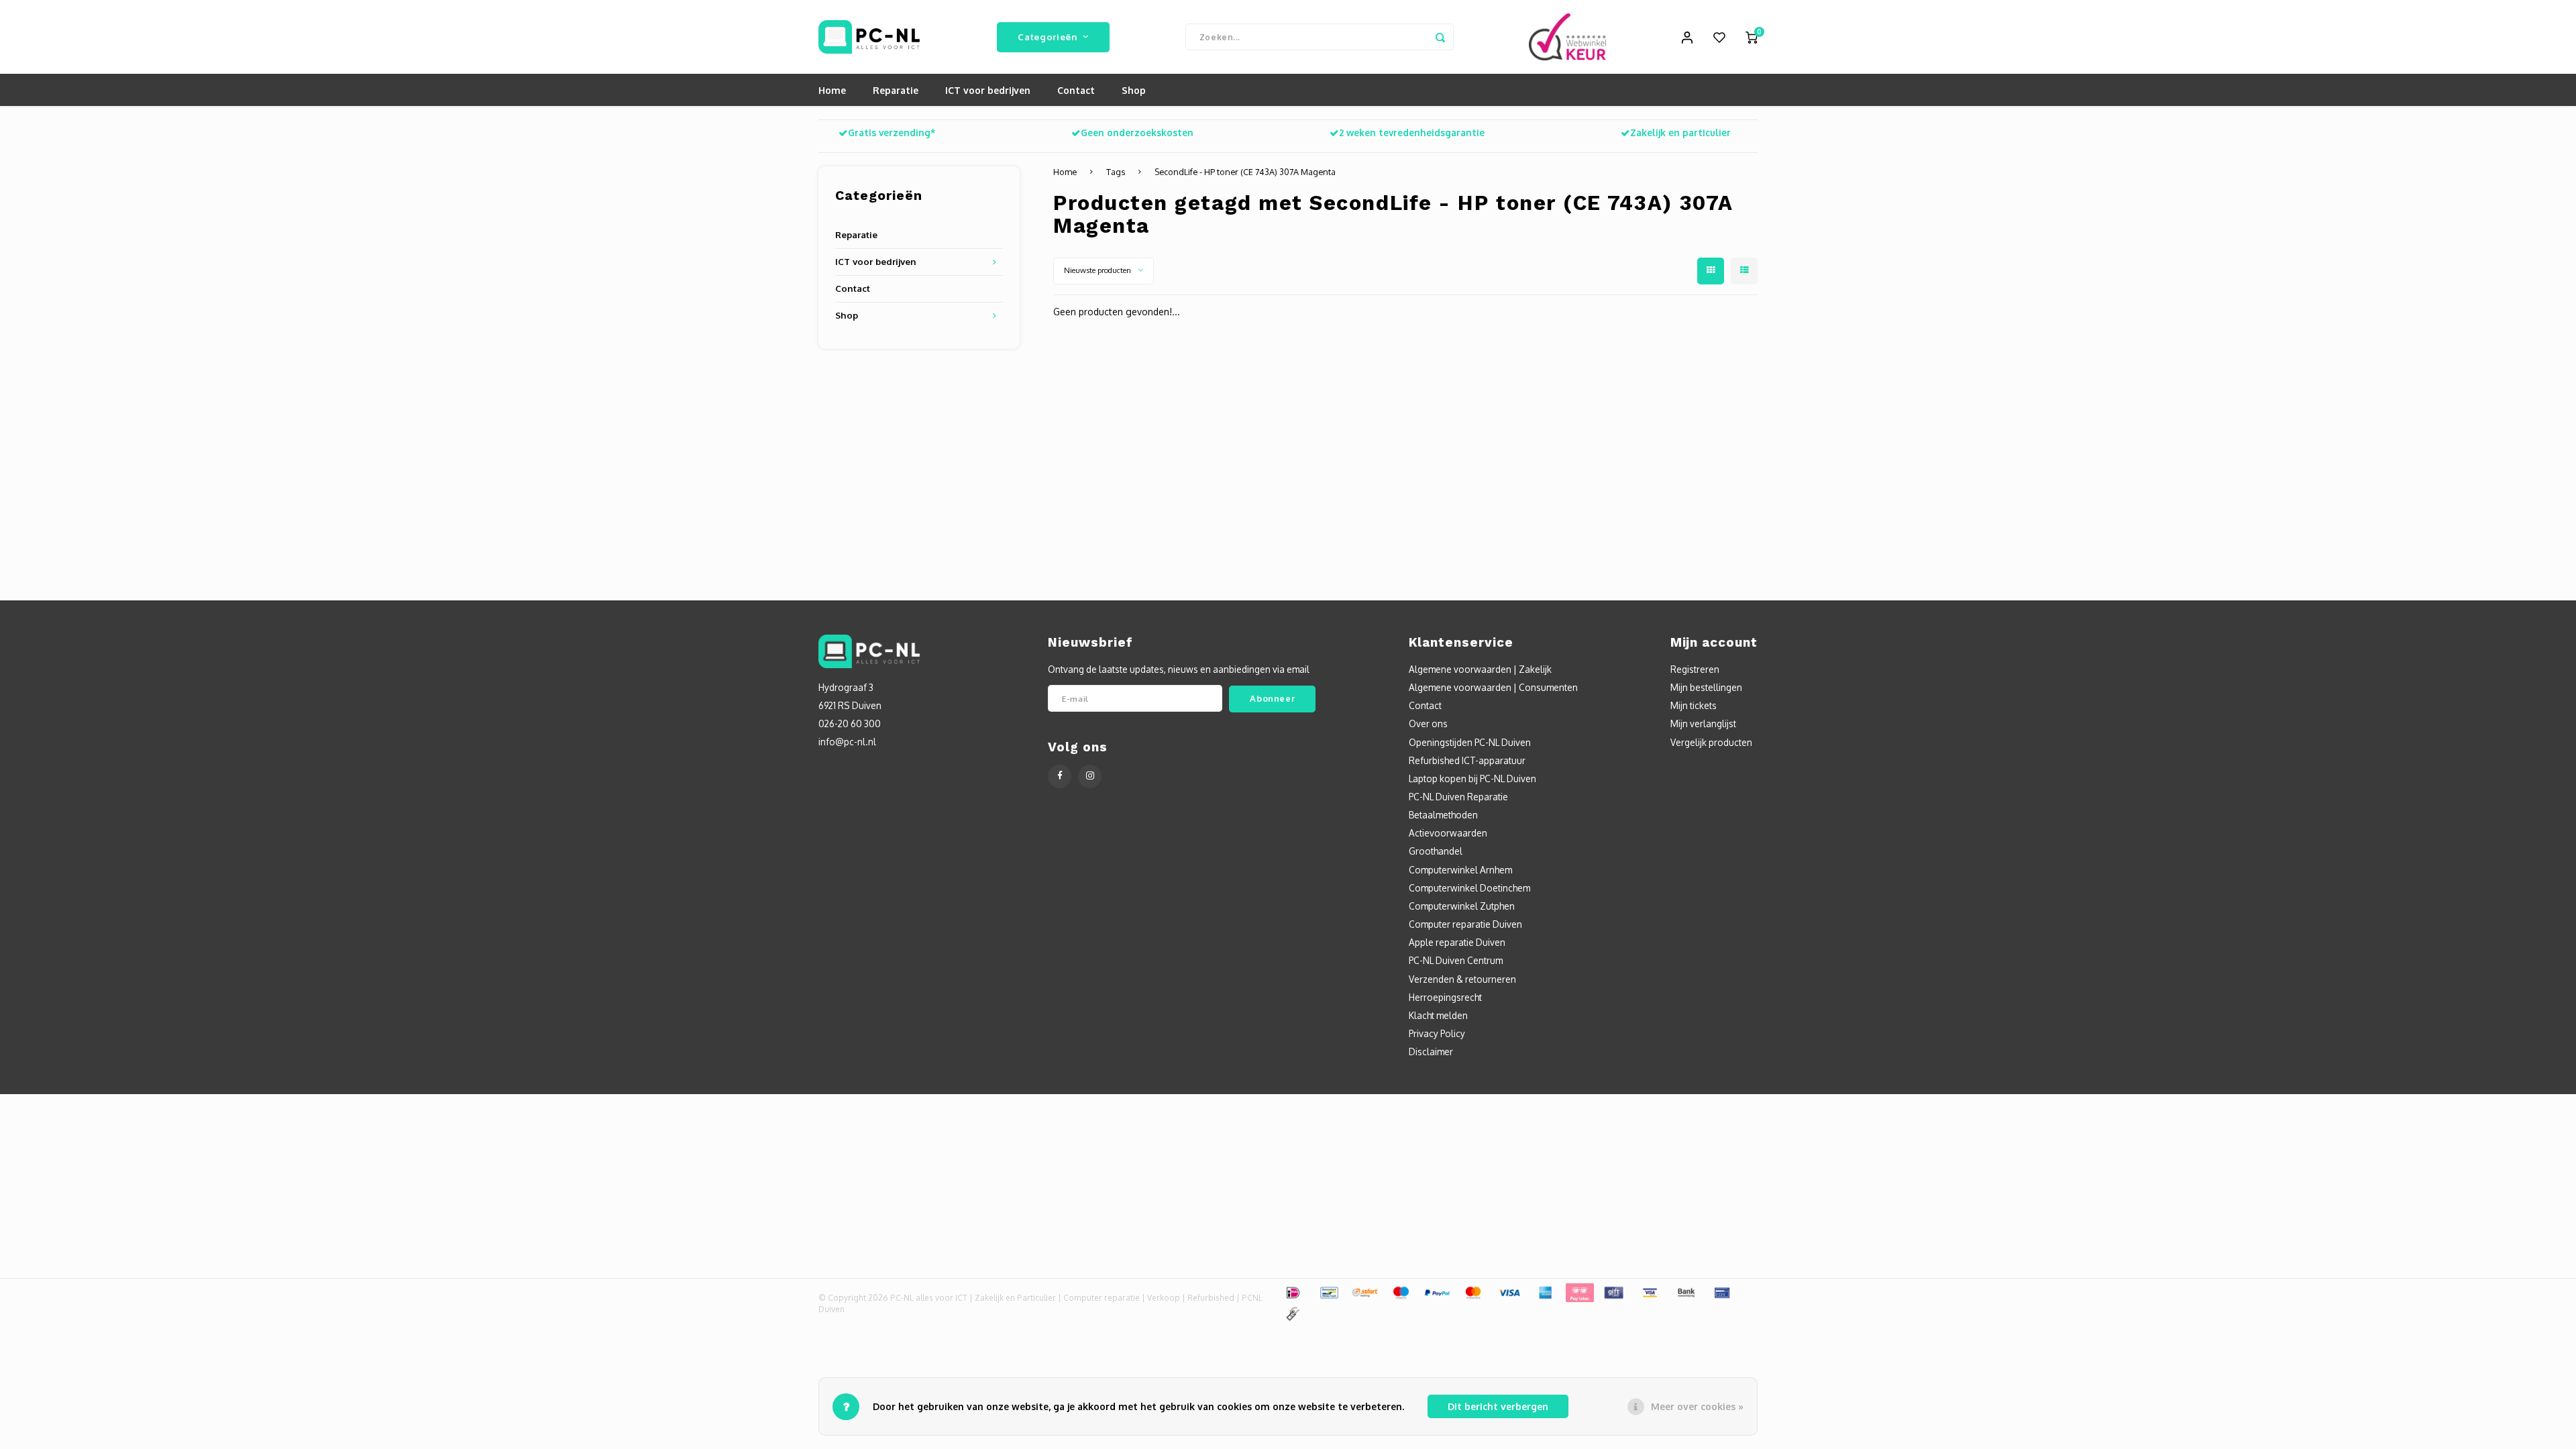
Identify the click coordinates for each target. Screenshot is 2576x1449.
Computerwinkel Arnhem (1460, 870)
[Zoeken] (1440, 37)
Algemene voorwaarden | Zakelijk (1480, 669)
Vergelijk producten (1711, 742)
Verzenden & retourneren (1462, 979)
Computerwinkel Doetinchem (1469, 888)
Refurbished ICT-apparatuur (1467, 760)
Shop (1134, 90)
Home (832, 90)
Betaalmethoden (1443, 815)
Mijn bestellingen (1706, 687)
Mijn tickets (1694, 705)
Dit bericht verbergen (1498, 1406)
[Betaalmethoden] (1292, 1292)
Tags (1116, 172)
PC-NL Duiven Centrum (1456, 960)
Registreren (1695, 669)
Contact (1076, 90)
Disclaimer (1431, 1052)
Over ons (1428, 723)
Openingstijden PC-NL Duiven (1470, 742)
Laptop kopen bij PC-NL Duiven (1472, 779)
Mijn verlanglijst (1703, 723)
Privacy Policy (1437, 1033)
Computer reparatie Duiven (1465, 924)
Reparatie (896, 90)
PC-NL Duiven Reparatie (1458, 797)
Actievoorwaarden (1448, 833)
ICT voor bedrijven (988, 90)
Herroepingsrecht (1445, 997)
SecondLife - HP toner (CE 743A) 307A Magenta (1245, 172)
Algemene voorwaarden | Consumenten (1493, 687)
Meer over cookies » (1697, 1406)
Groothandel (1436, 851)
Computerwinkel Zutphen (1462, 906)
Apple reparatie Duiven (1457, 942)
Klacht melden (1438, 1015)
